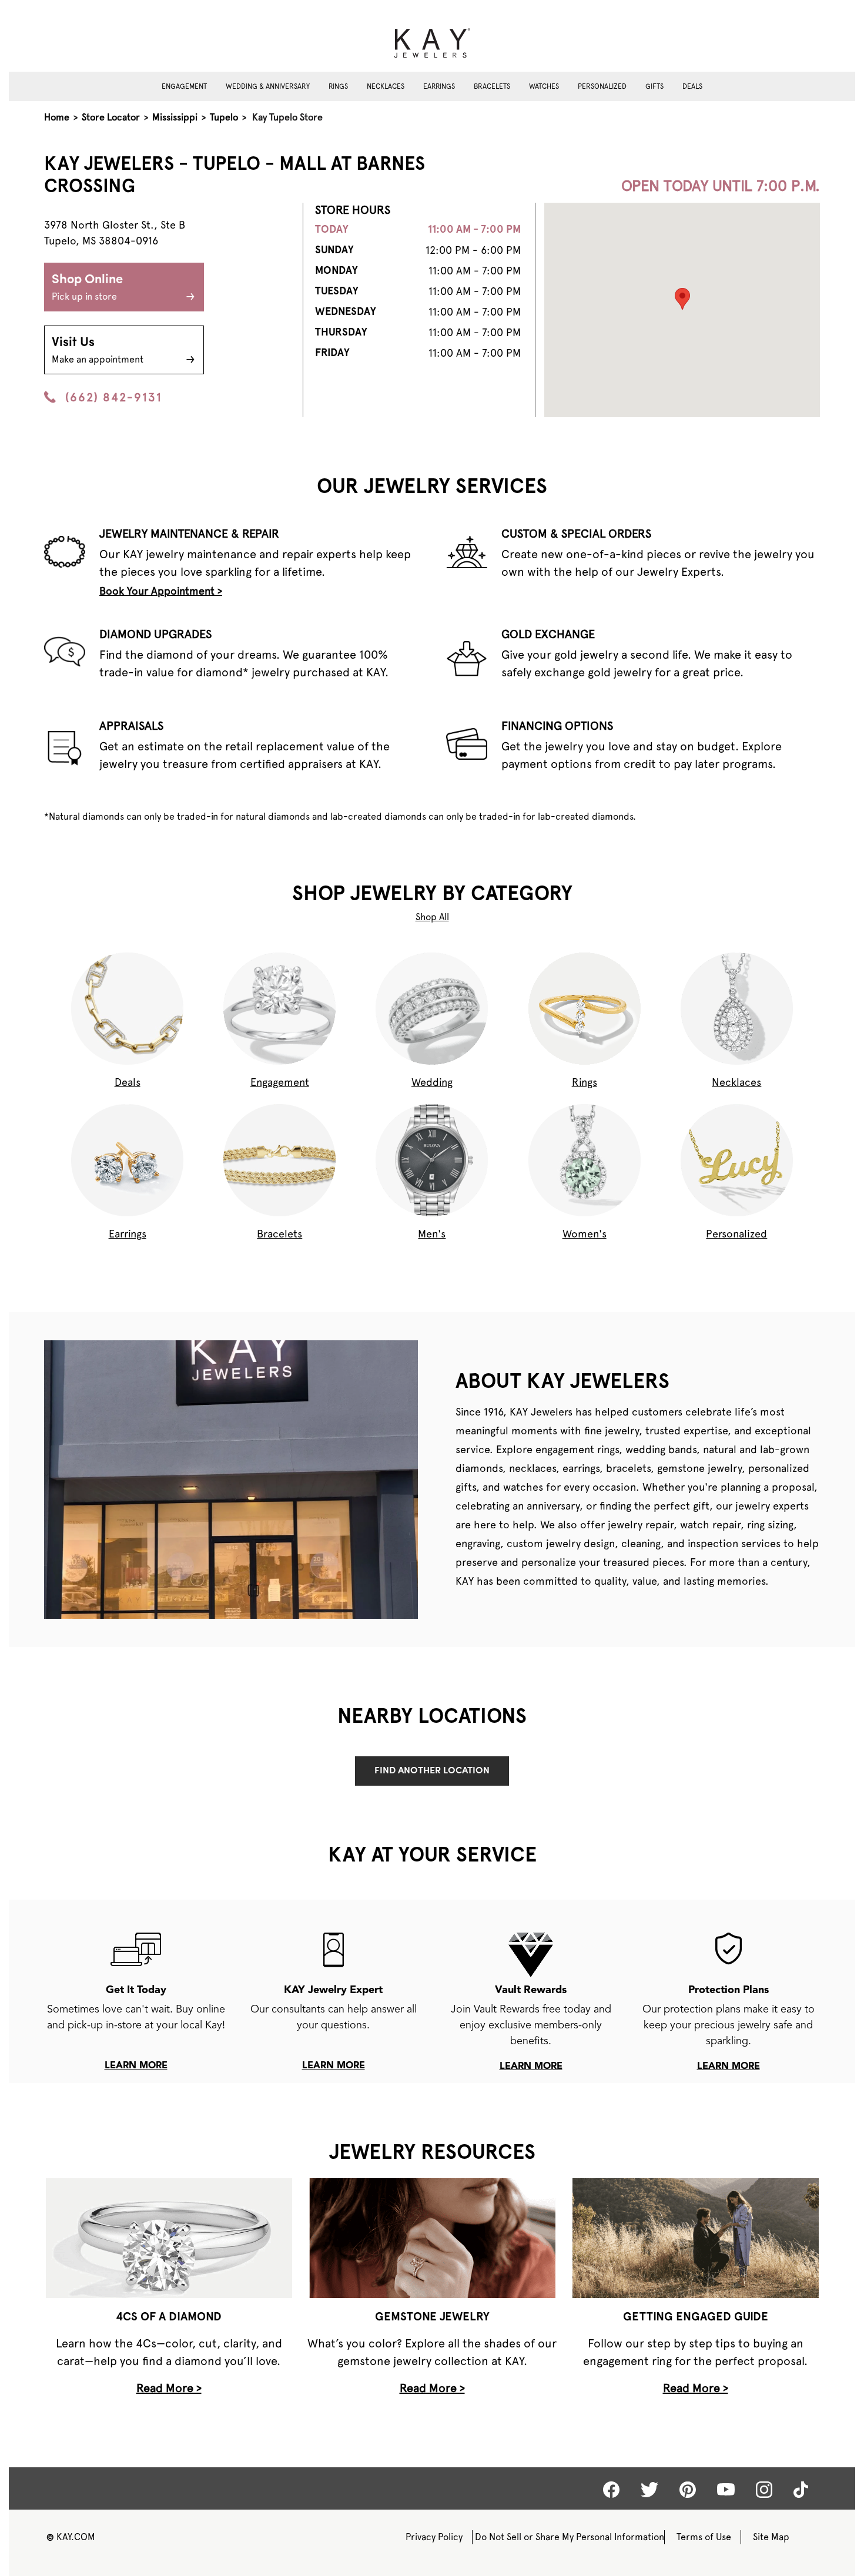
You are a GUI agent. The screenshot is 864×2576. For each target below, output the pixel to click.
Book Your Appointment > (161, 591)
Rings (338, 86)
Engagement (184, 86)
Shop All (432, 917)
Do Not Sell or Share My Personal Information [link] (570, 2537)
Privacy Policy (434, 2537)
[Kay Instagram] (764, 2490)
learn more (136, 2066)
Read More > (169, 2388)
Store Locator (111, 117)
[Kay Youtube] (726, 2489)
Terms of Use (704, 2537)
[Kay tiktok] (801, 2490)
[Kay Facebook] (611, 2490)
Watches (544, 86)
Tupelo (224, 117)
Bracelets (492, 86)
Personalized (602, 86)
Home (57, 117)
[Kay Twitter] (649, 2490)
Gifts (654, 86)
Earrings (439, 86)
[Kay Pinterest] (688, 2490)
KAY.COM (71, 2537)
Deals (692, 86)
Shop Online (87, 288)
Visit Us (98, 350)
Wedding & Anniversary (268, 86)
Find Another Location (432, 1771)
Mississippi (175, 117)
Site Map (771, 2537)
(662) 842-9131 (114, 397)
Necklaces (386, 86)
